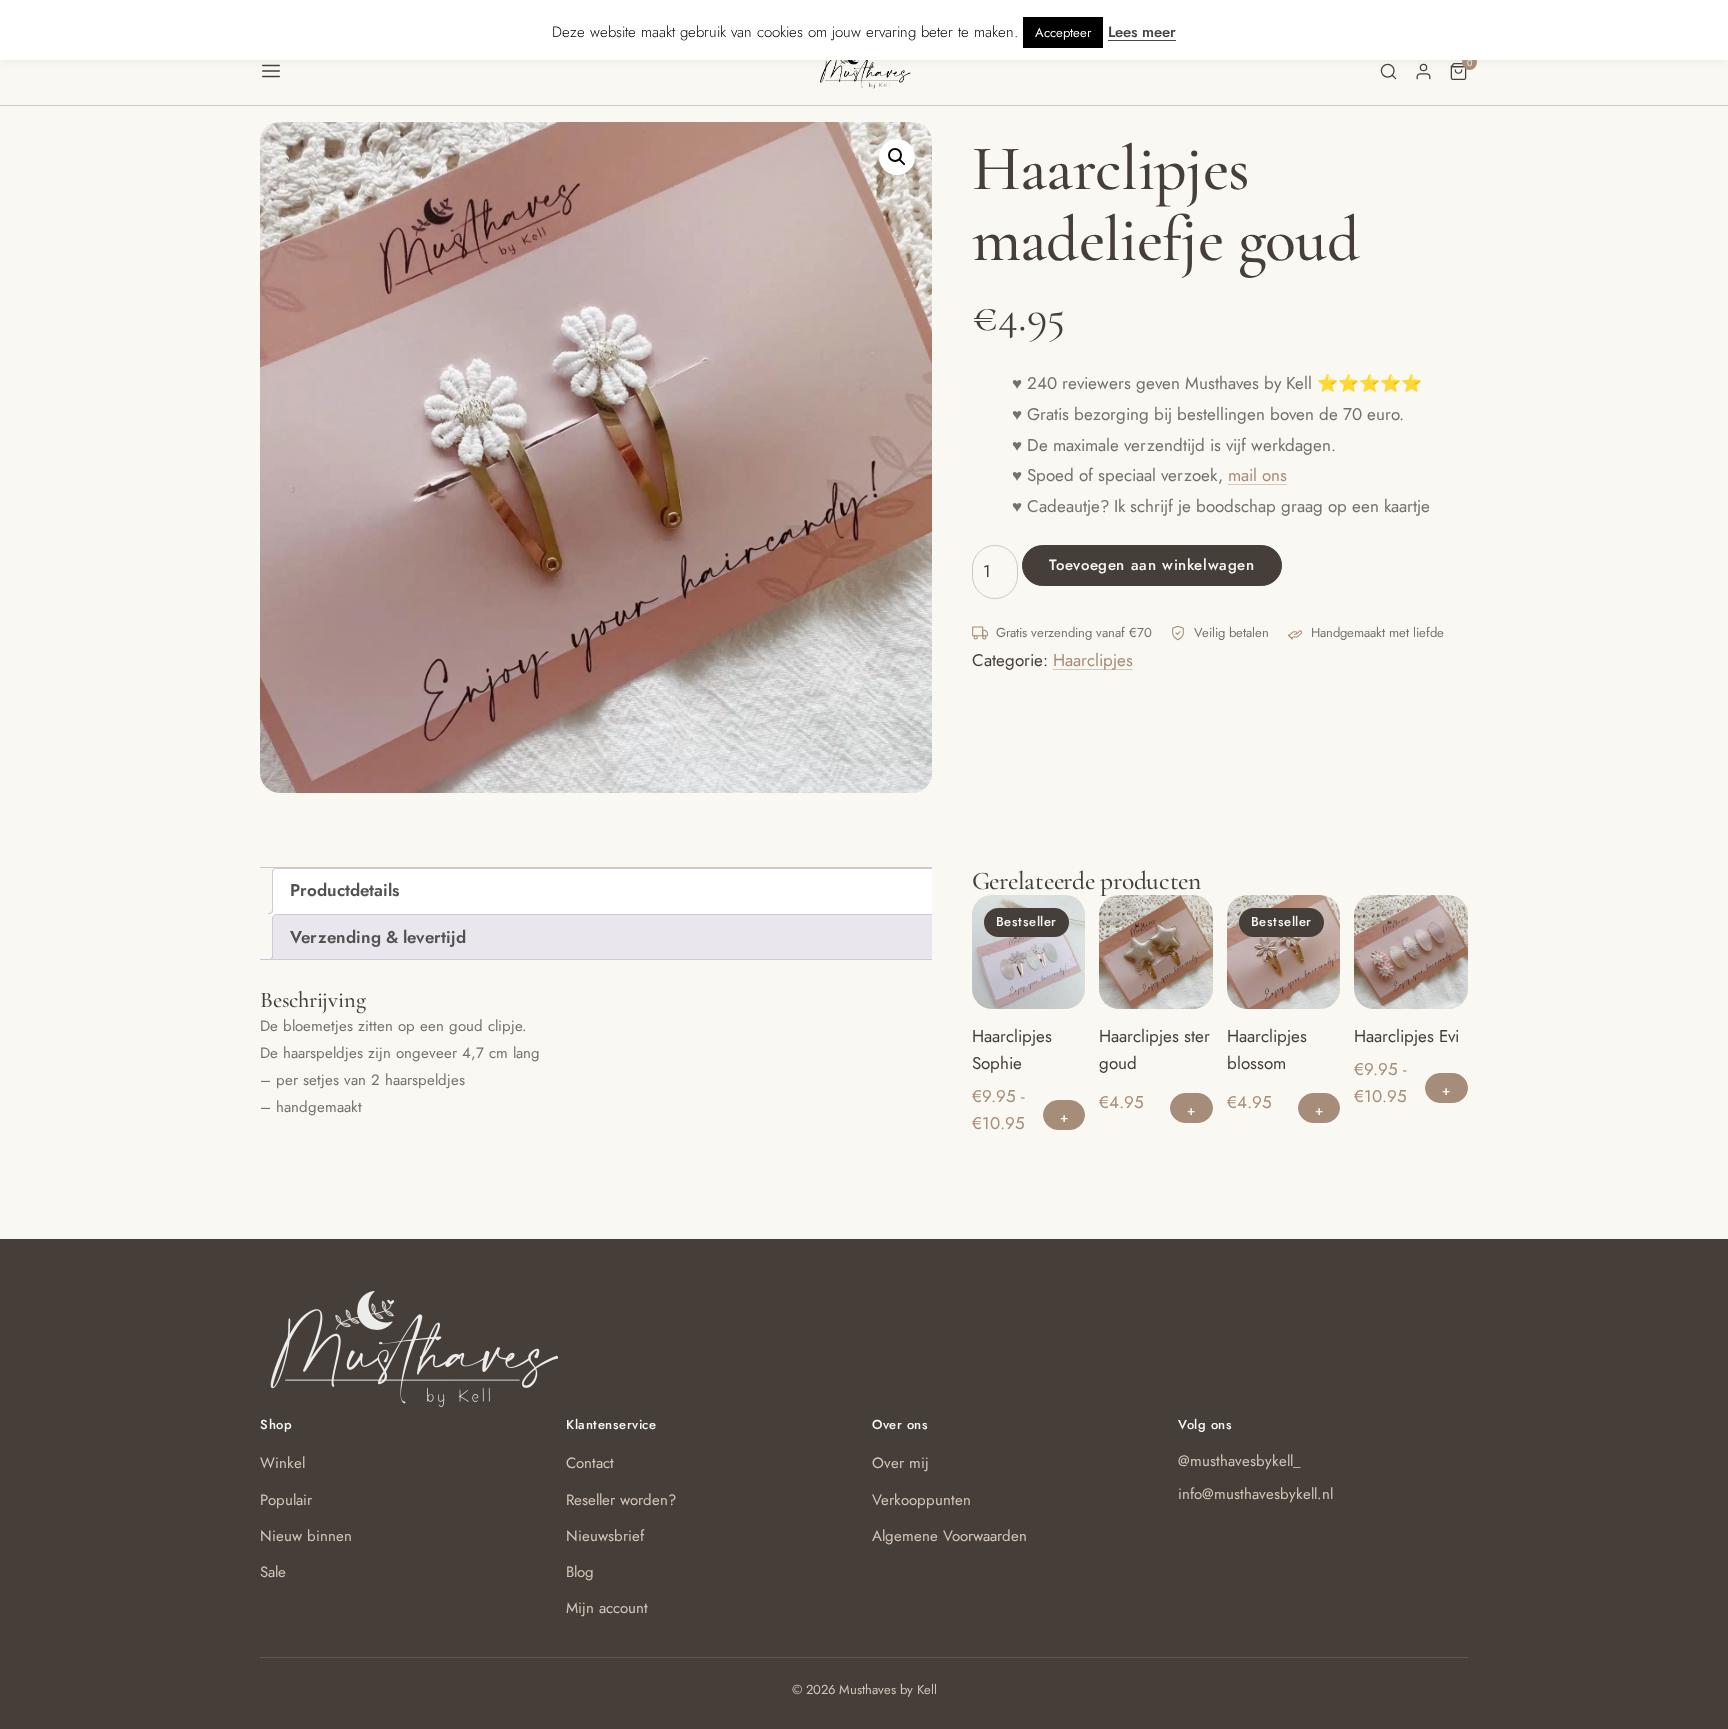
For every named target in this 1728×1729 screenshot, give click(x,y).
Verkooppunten (921, 1500)
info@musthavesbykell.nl (1255, 1494)
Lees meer (1142, 32)
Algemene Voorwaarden (949, 1536)
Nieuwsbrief (605, 1536)
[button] (538, 71)
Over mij (900, 1463)
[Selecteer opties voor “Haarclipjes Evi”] (1446, 1088)
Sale (273, 1572)
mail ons (1257, 475)
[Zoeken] (1388, 71)
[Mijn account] (1423, 71)
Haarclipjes (1093, 660)
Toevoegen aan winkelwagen (1152, 565)
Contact (590, 1463)
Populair (286, 1500)
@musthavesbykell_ (1239, 1461)
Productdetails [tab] (344, 890)
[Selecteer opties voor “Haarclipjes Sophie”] (1064, 1115)
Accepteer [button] (1063, 32)
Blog (580, 1572)
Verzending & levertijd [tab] (378, 937)
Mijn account (607, 1608)
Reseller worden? (621, 1500)
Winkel (282, 1463)
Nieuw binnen (306, 1536)
